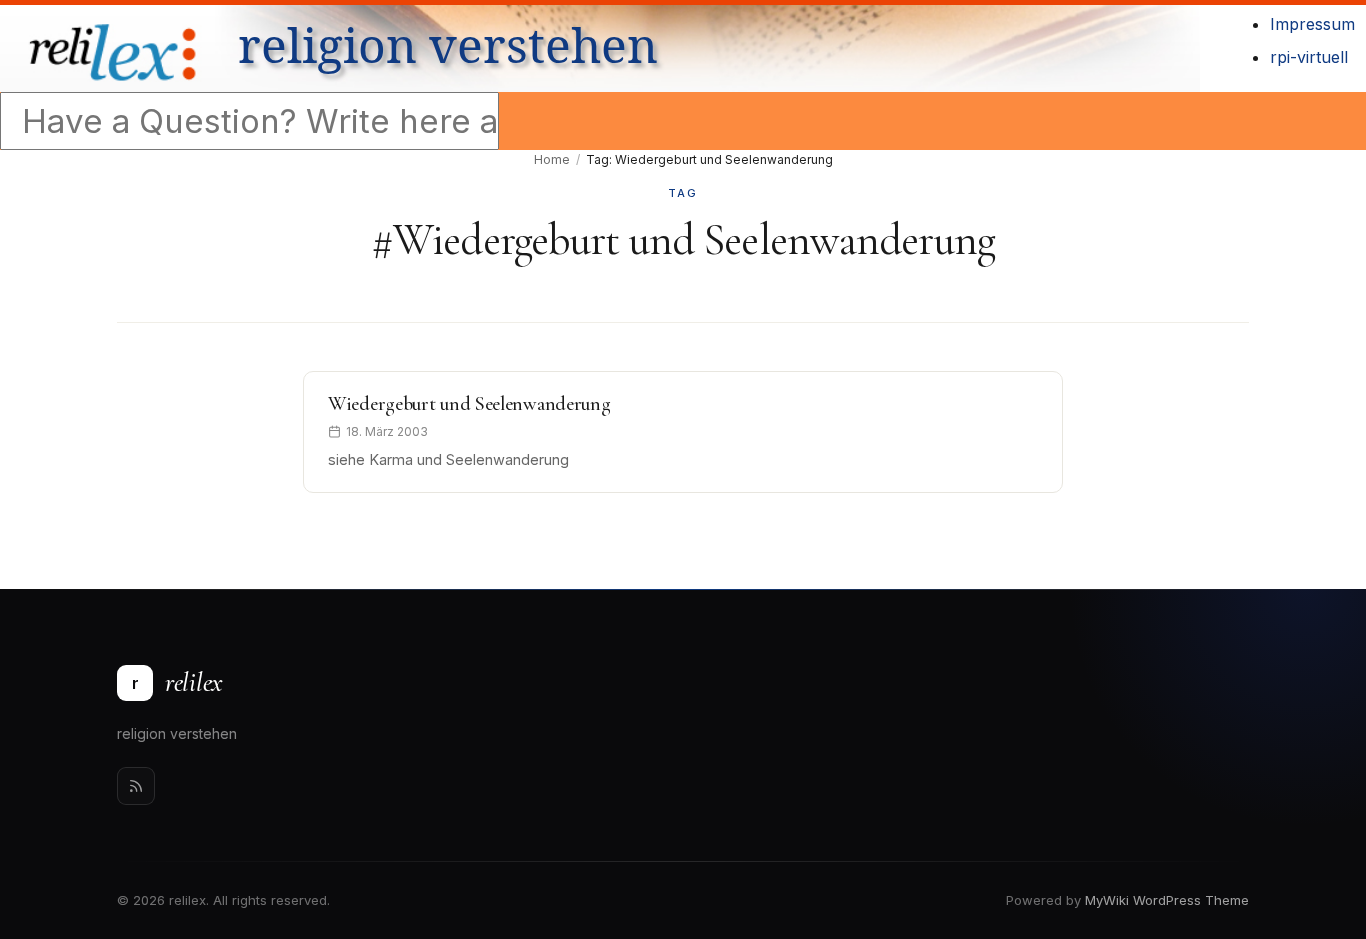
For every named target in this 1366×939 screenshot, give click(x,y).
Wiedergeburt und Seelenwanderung (469, 404)
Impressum (1312, 24)
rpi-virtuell (1309, 57)
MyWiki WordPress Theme (1167, 900)
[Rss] (136, 786)
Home (552, 159)
